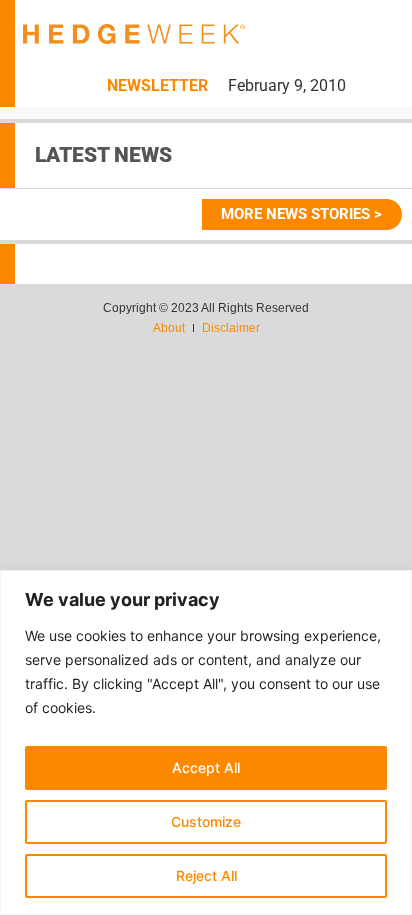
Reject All (206, 875)
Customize (206, 821)
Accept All (206, 767)
